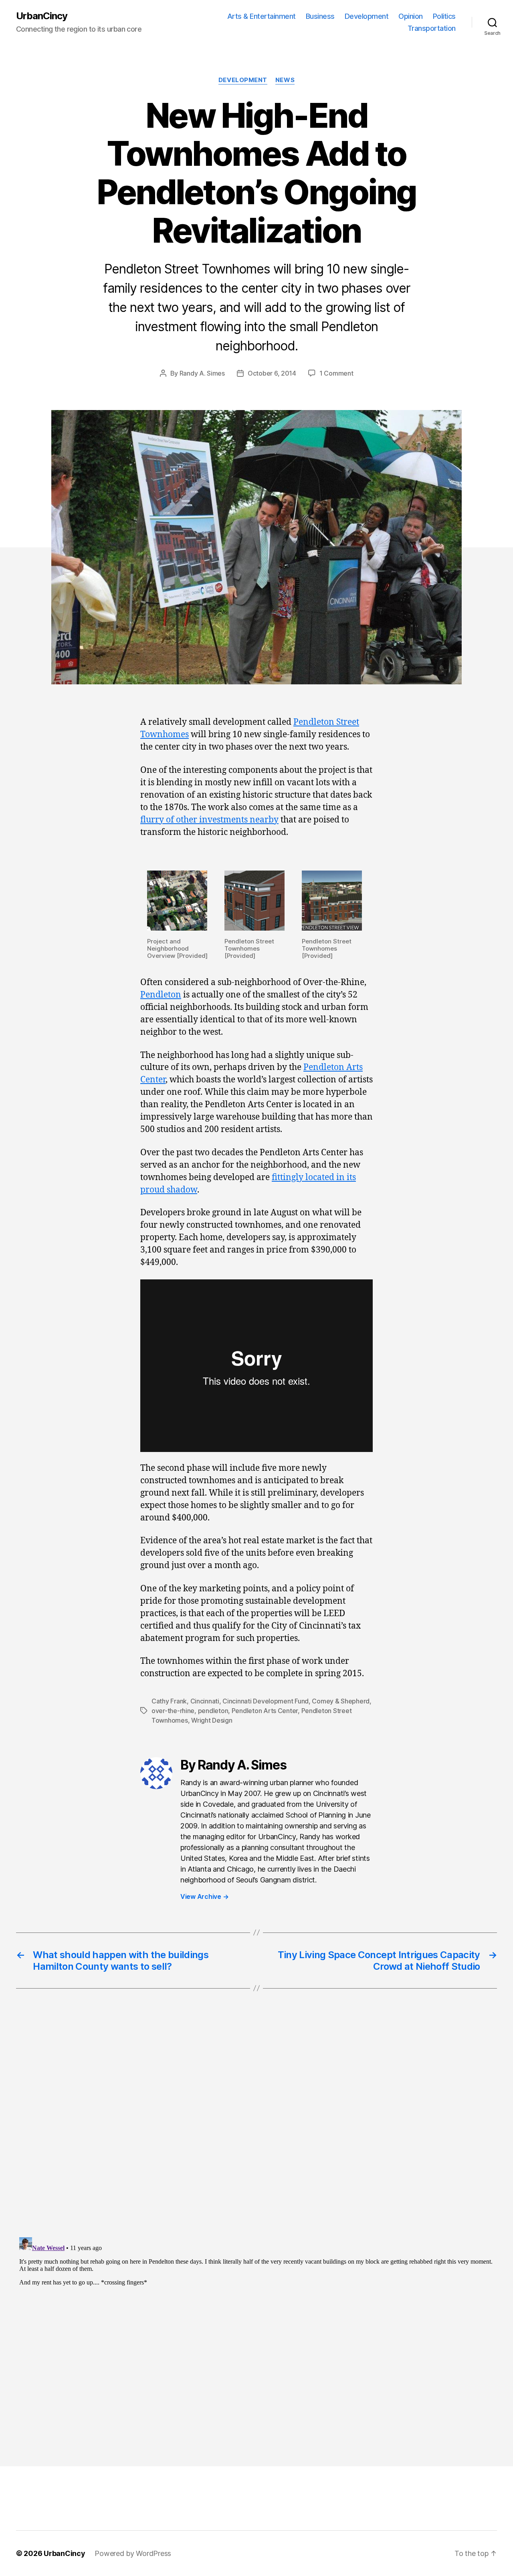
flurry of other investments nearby (209, 820)
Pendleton (161, 995)
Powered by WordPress (133, 2553)
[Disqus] (256, 2129)
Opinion (411, 16)
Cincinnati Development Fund (266, 1701)
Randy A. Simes (202, 373)
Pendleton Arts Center (265, 1711)
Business (320, 16)
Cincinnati (205, 1701)
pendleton (213, 1711)
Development (367, 16)
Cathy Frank (169, 1701)
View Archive (204, 1896)
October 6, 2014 (272, 373)
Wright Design (212, 1720)
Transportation (432, 28)
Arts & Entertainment (262, 16)
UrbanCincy (42, 16)
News (285, 80)
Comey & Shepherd (341, 1701)
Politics (444, 16)
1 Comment (336, 373)
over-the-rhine (173, 1711)
